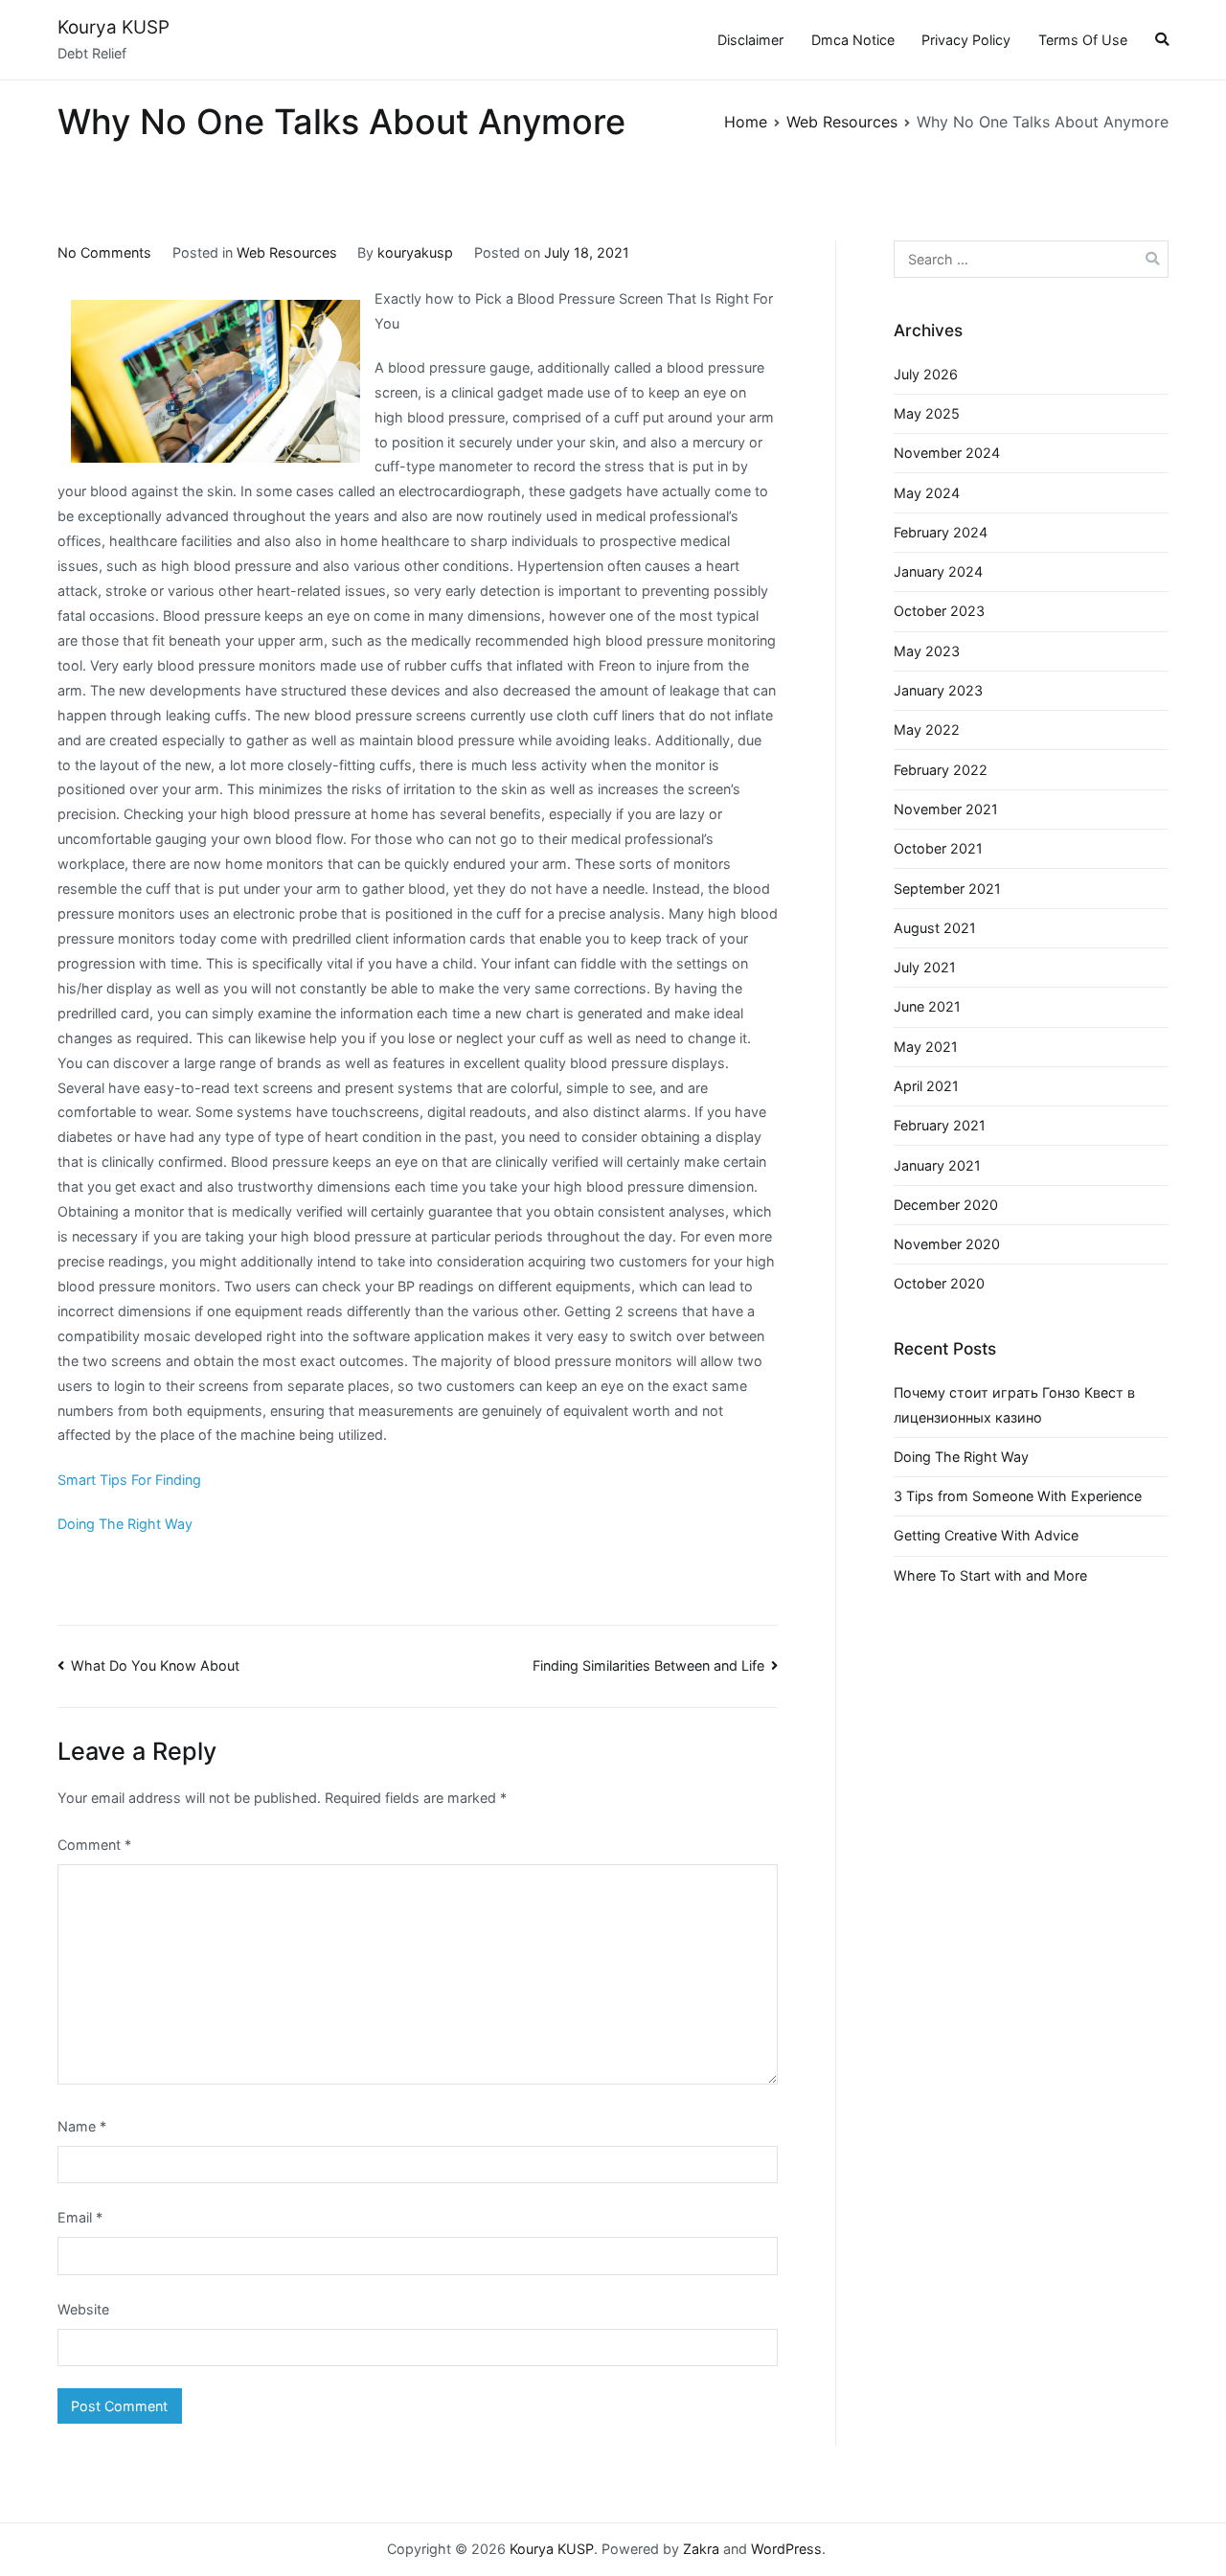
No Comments (104, 252)
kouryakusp (415, 252)
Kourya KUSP (114, 27)
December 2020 (946, 1205)
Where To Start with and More (990, 1575)
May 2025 (927, 413)
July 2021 (925, 967)
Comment (94, 1845)
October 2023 (939, 611)
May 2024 (927, 493)
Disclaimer (750, 40)
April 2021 (926, 1086)
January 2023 (938, 690)
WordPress (786, 2549)
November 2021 (946, 809)
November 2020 (947, 1244)
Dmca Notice (853, 40)
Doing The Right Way (125, 1524)
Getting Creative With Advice (986, 1535)
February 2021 (940, 1125)
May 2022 (927, 729)
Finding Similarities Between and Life (648, 1665)
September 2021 (947, 889)
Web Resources (287, 252)
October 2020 (939, 1283)
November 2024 (947, 453)
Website (83, 2309)
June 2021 (927, 1006)
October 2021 (938, 848)
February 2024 (941, 532)
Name (82, 2126)
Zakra (701, 2549)
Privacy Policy (966, 40)
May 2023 (927, 651)
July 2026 (926, 374)
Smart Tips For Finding (129, 1480)
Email (80, 2217)
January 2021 (937, 1165)
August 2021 (935, 928)
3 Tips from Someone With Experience (1018, 1496)
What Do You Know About (155, 1665)
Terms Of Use (1083, 40)
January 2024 (938, 571)
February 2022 (941, 770)
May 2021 (926, 1047)
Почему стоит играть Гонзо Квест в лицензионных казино (1014, 1405)
